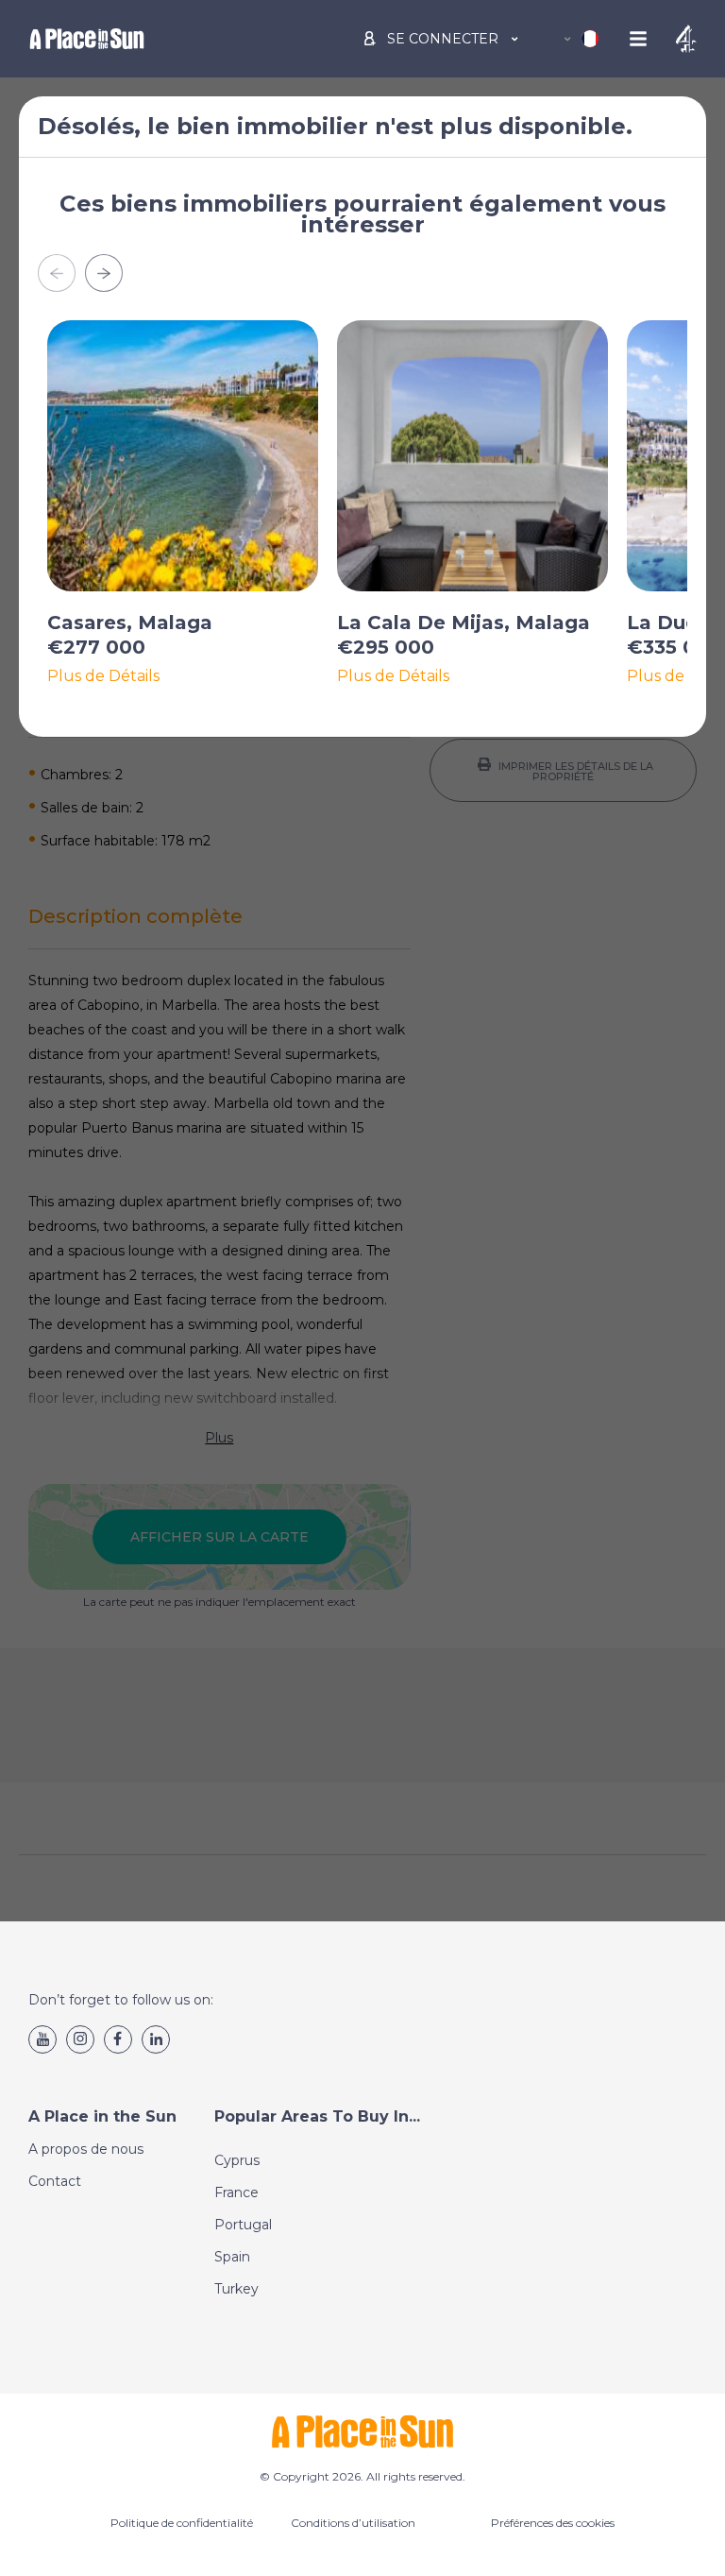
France (236, 2192)
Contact (55, 2181)
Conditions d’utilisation (353, 2523)
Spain (232, 2257)
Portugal (243, 2225)
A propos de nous (86, 2149)
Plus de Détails (103, 676)
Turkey (236, 2289)
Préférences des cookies (553, 2523)
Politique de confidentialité (182, 2523)
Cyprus (237, 2160)
